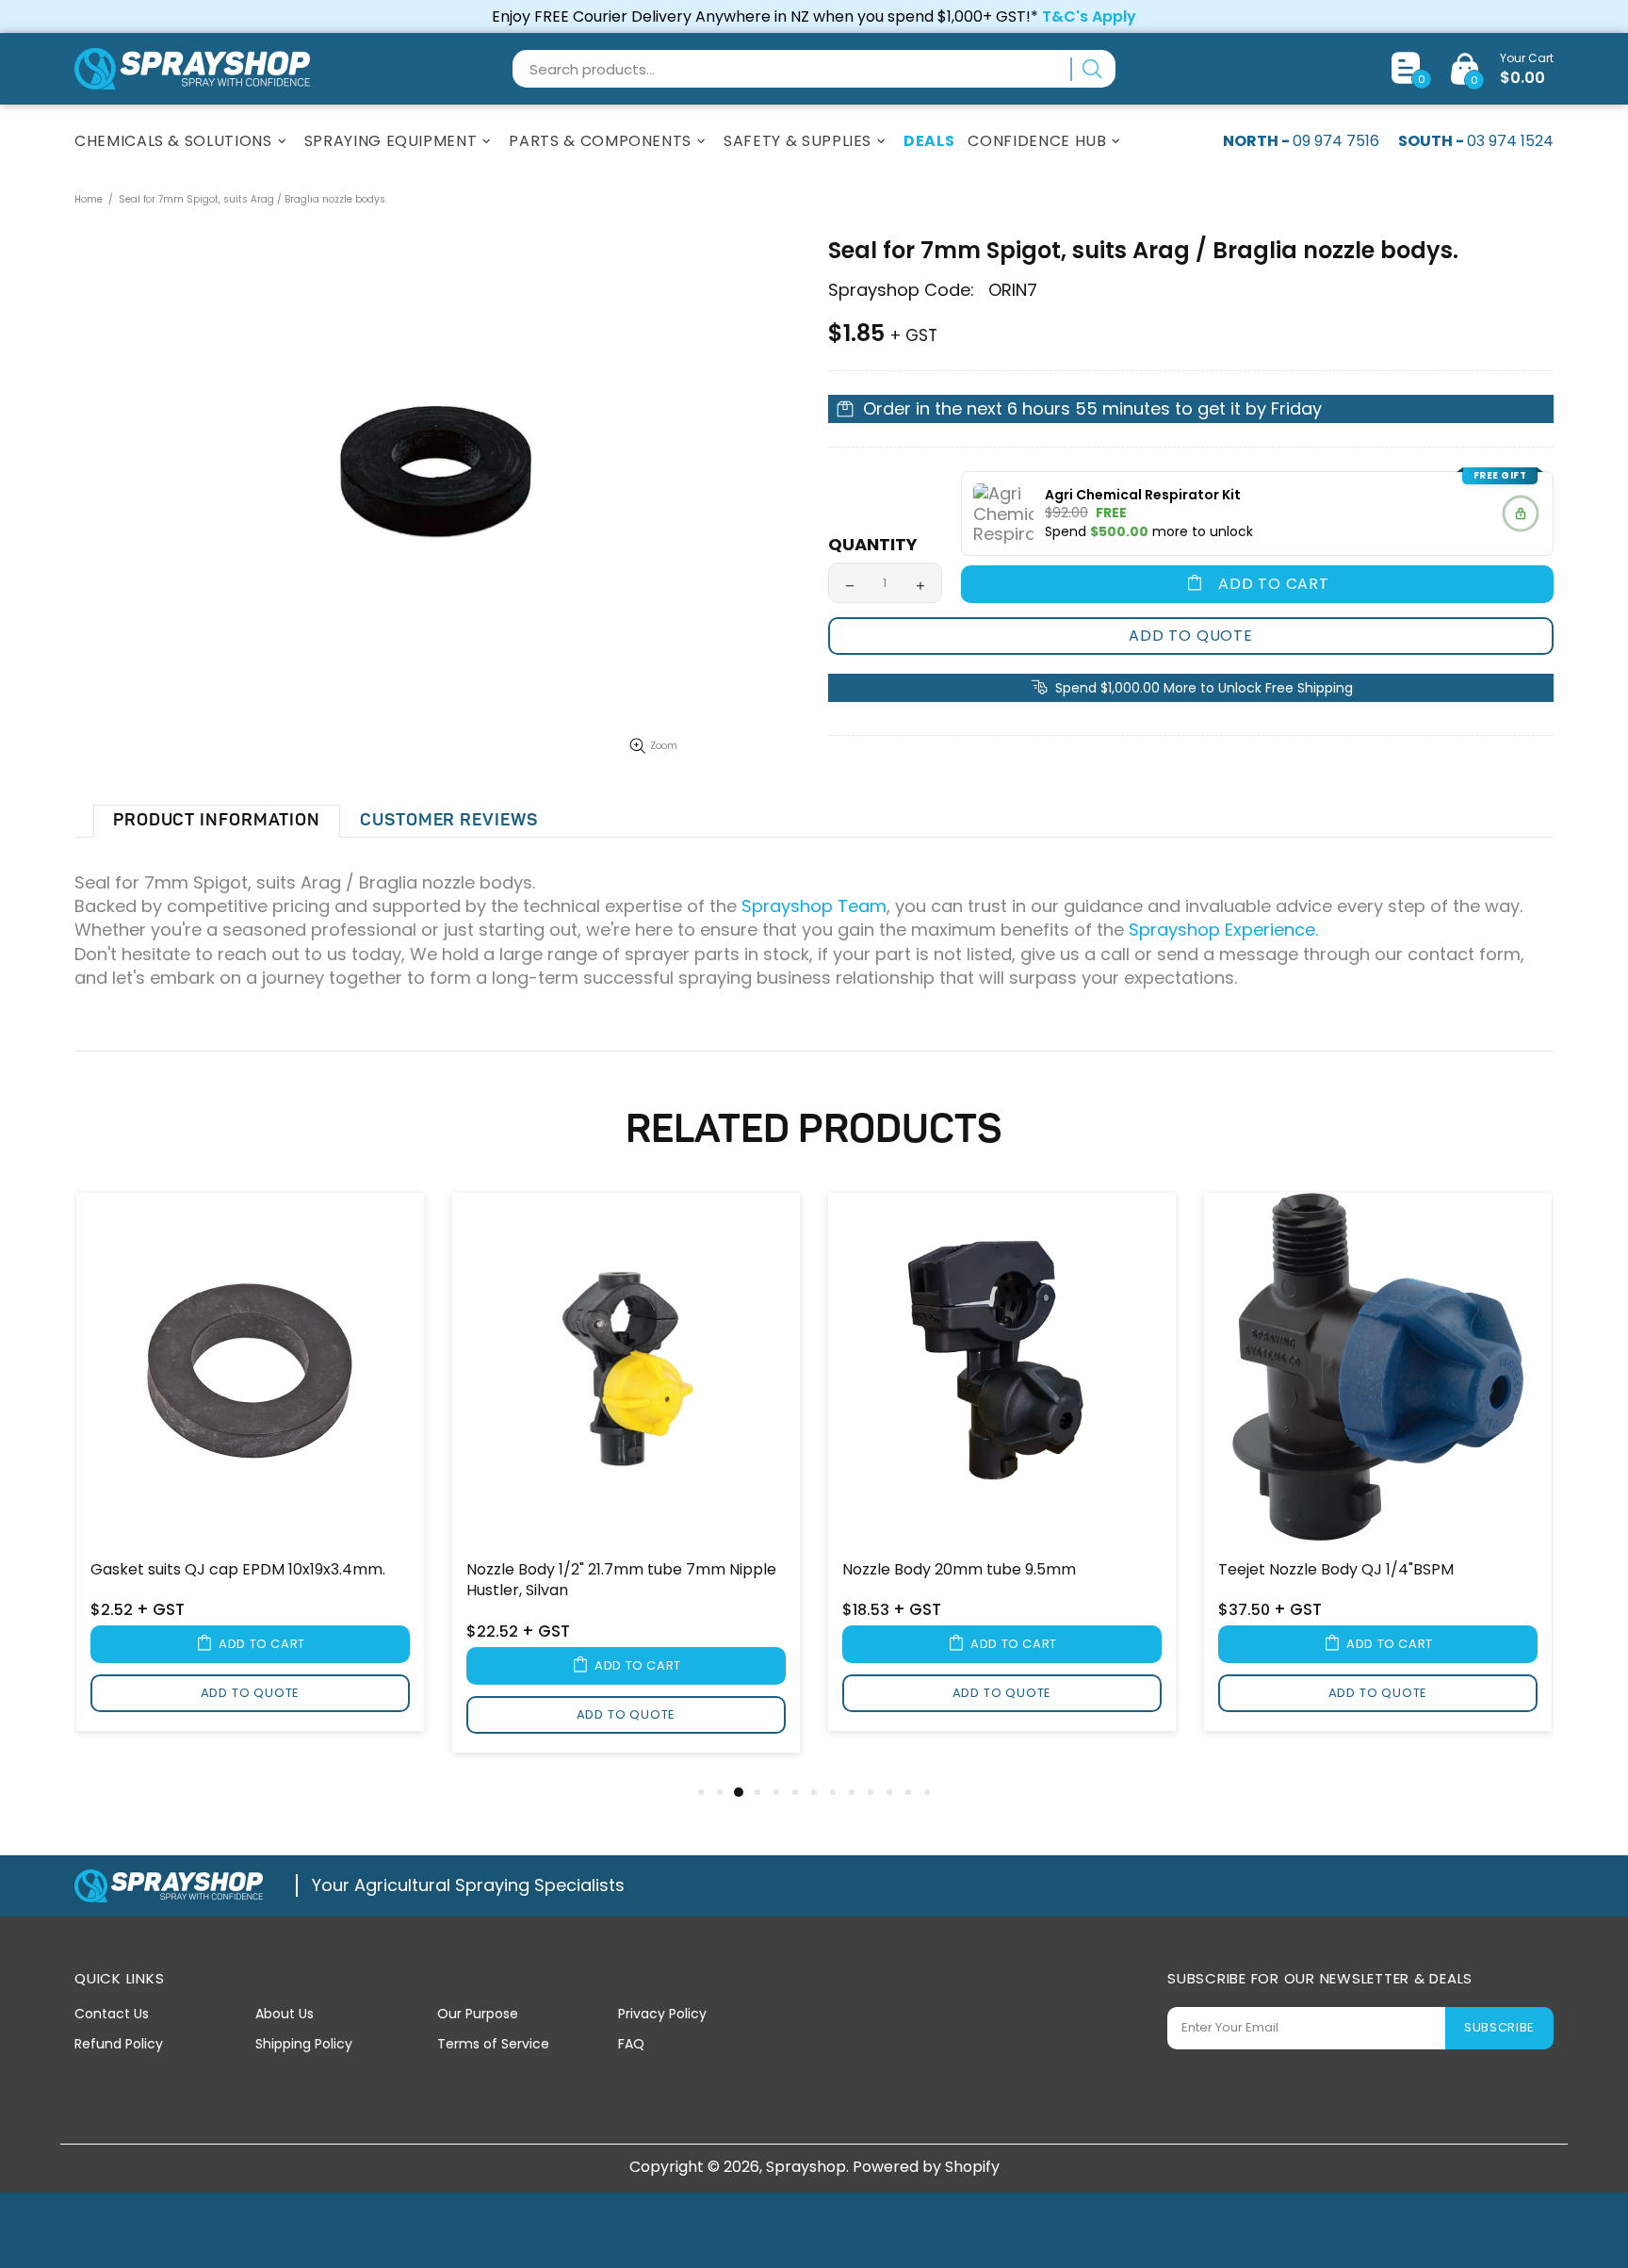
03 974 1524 (1510, 141)
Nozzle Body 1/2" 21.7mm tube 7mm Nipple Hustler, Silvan (621, 1580)
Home (89, 199)
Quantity (873, 545)
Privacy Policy (662, 2014)
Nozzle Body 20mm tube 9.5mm (959, 1570)
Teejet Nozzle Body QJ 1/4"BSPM (1336, 1570)
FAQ (631, 2044)
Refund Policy (119, 2044)
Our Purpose (478, 2014)
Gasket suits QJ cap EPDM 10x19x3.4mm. (238, 1570)
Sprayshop (192, 69)
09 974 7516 (1336, 141)
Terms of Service (493, 2044)
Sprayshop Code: (901, 290)
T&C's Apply (1089, 16)
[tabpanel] (250, 1475)
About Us (285, 2014)
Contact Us (112, 2014)
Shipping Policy (304, 2044)
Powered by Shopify (926, 2167)
